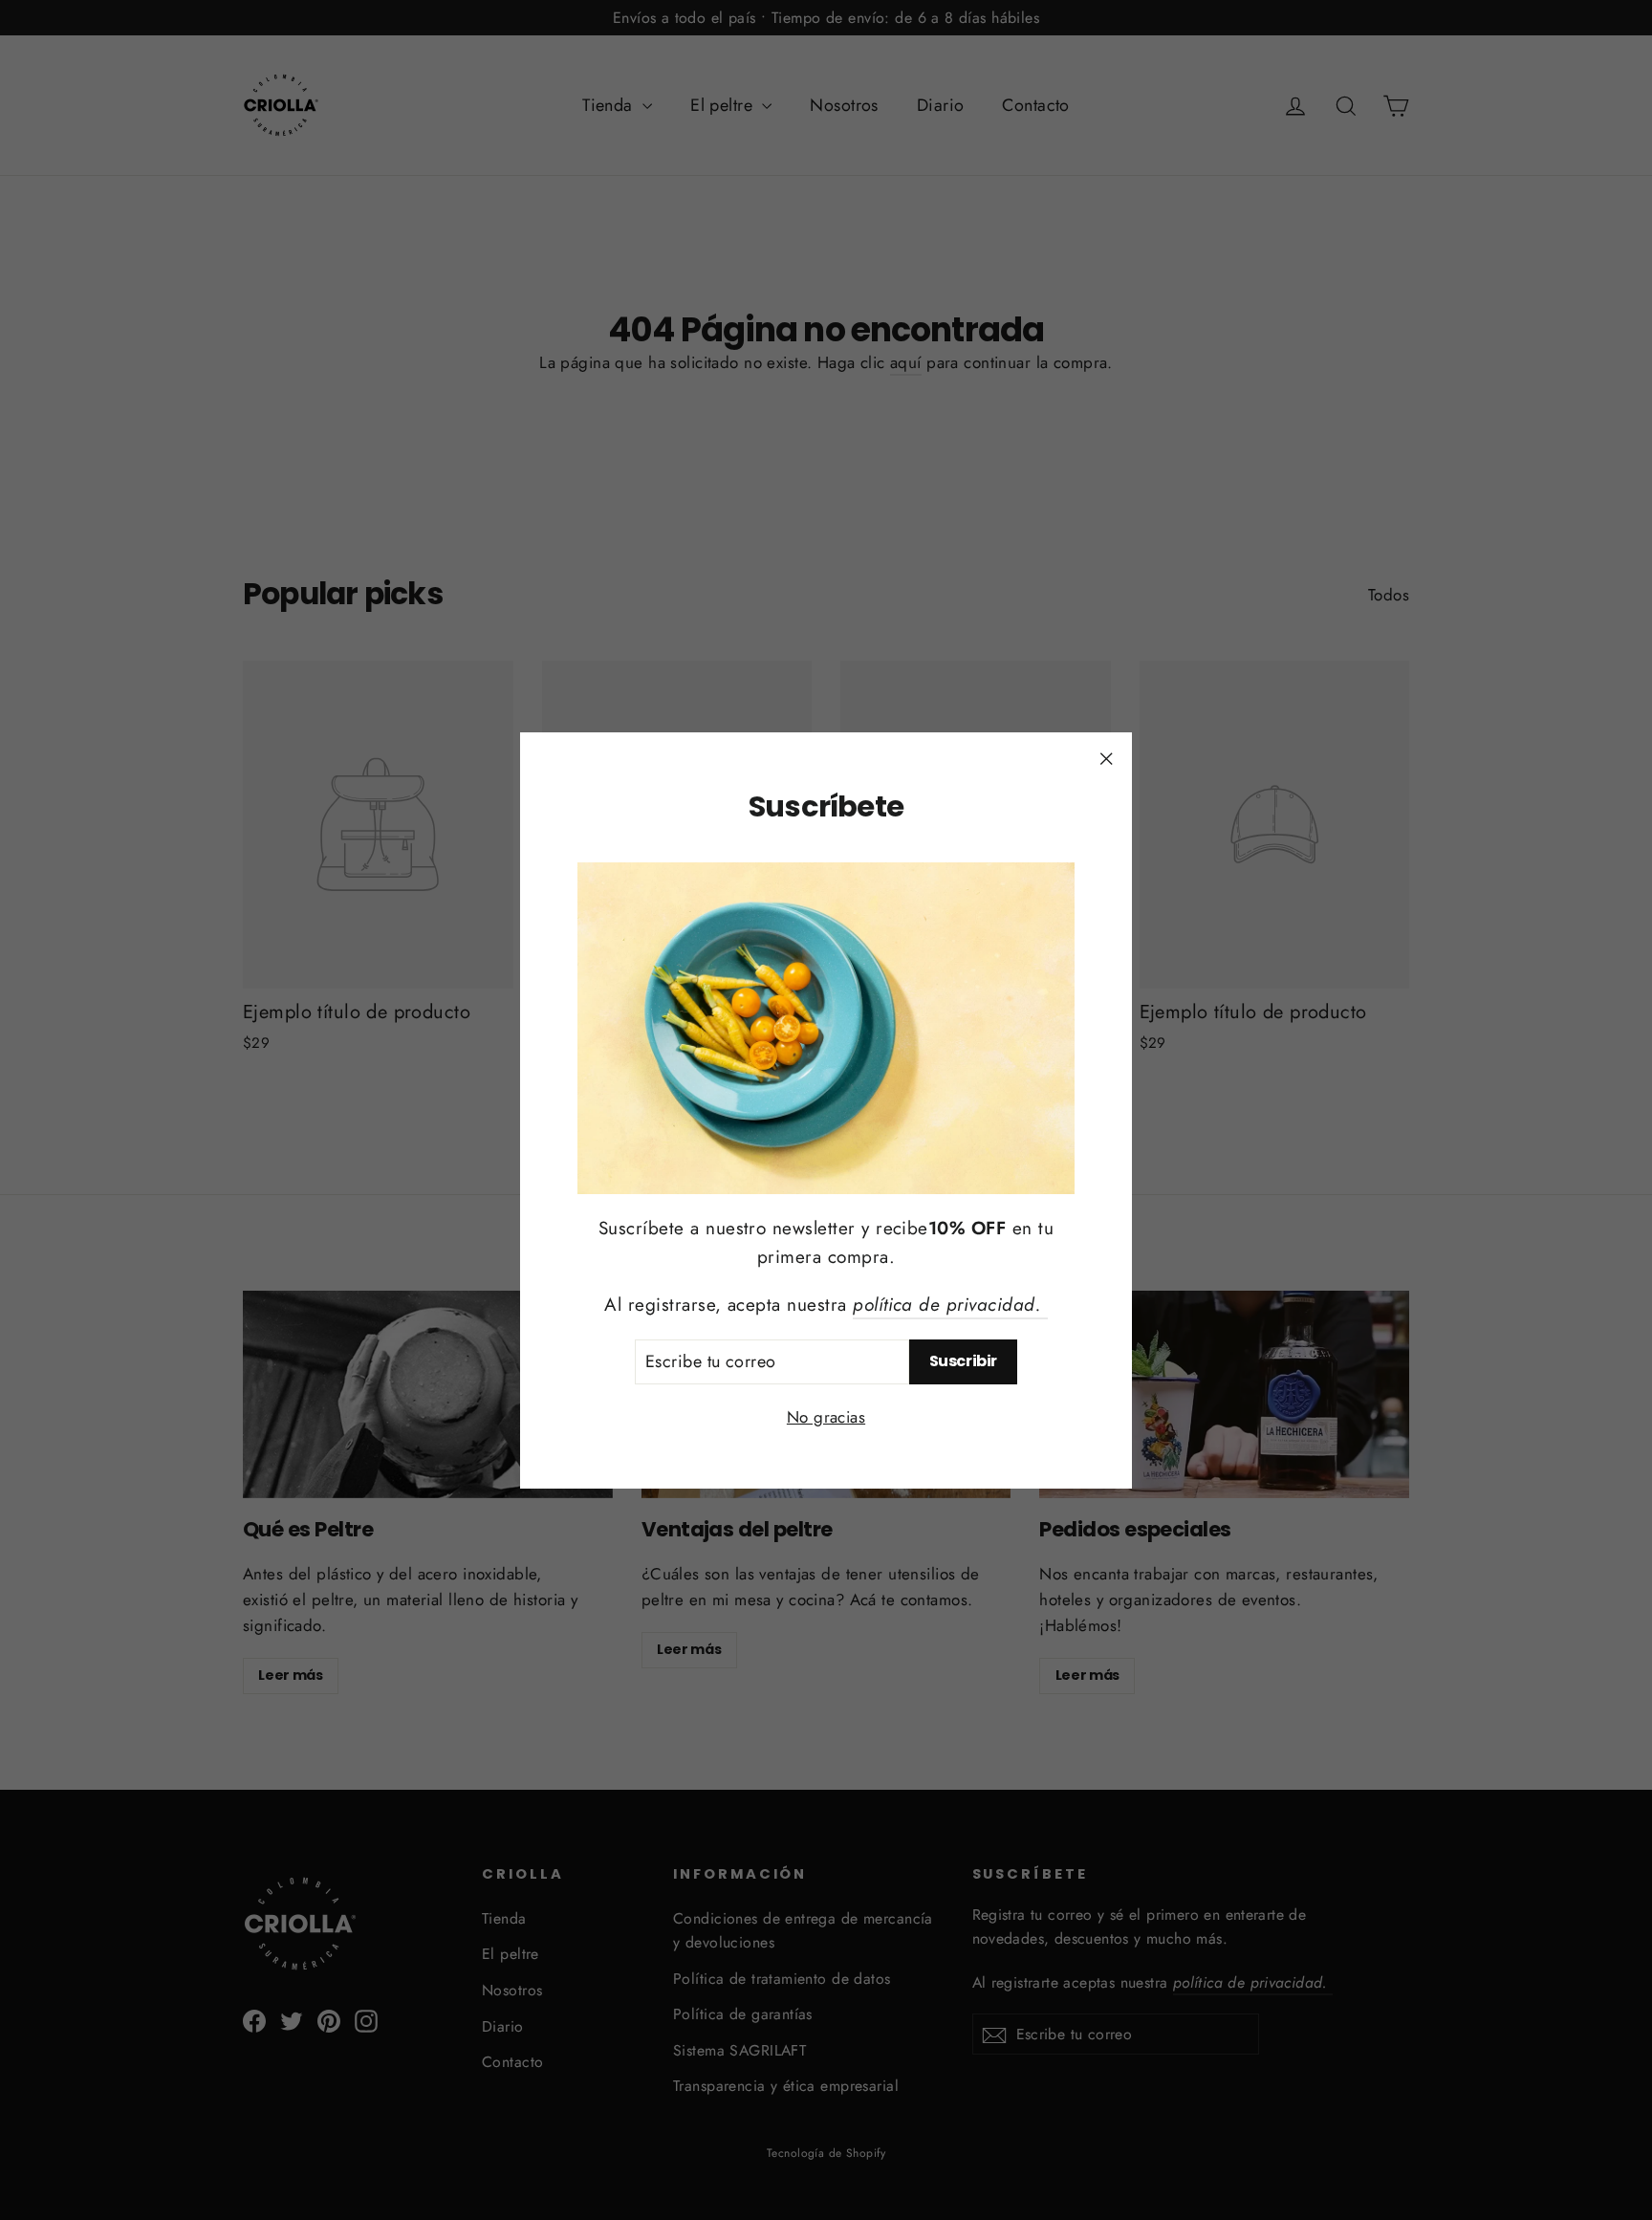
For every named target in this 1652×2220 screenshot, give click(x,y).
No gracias (826, 1416)
